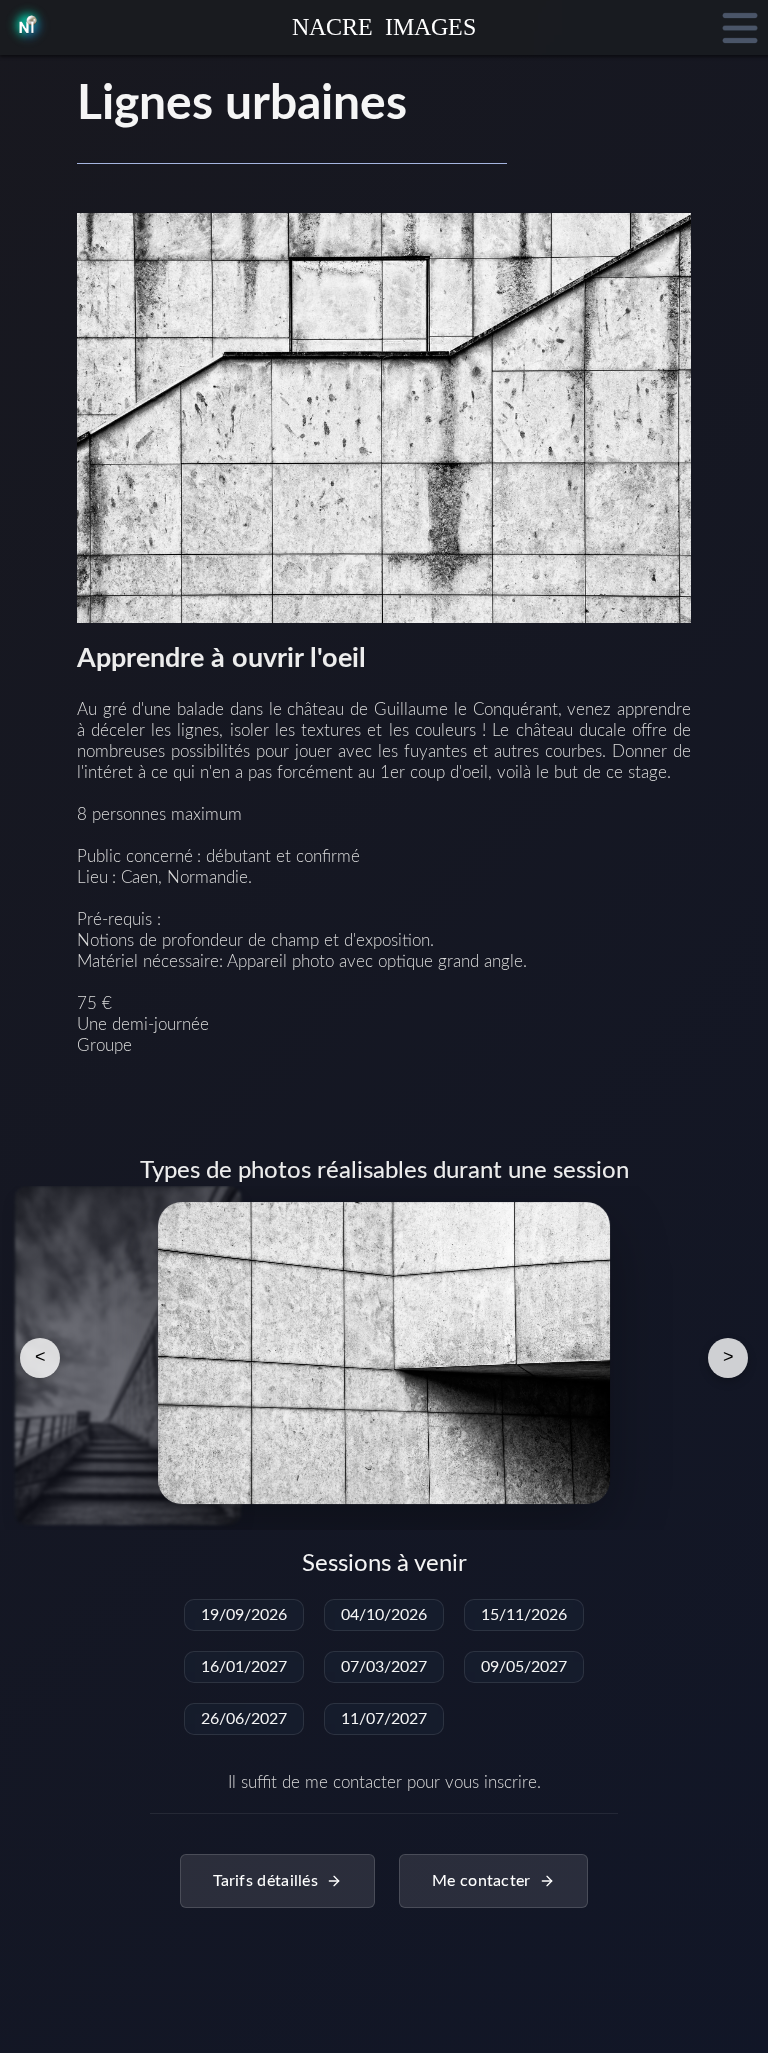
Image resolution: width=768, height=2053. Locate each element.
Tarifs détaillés (265, 1881)
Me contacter (481, 1881)
